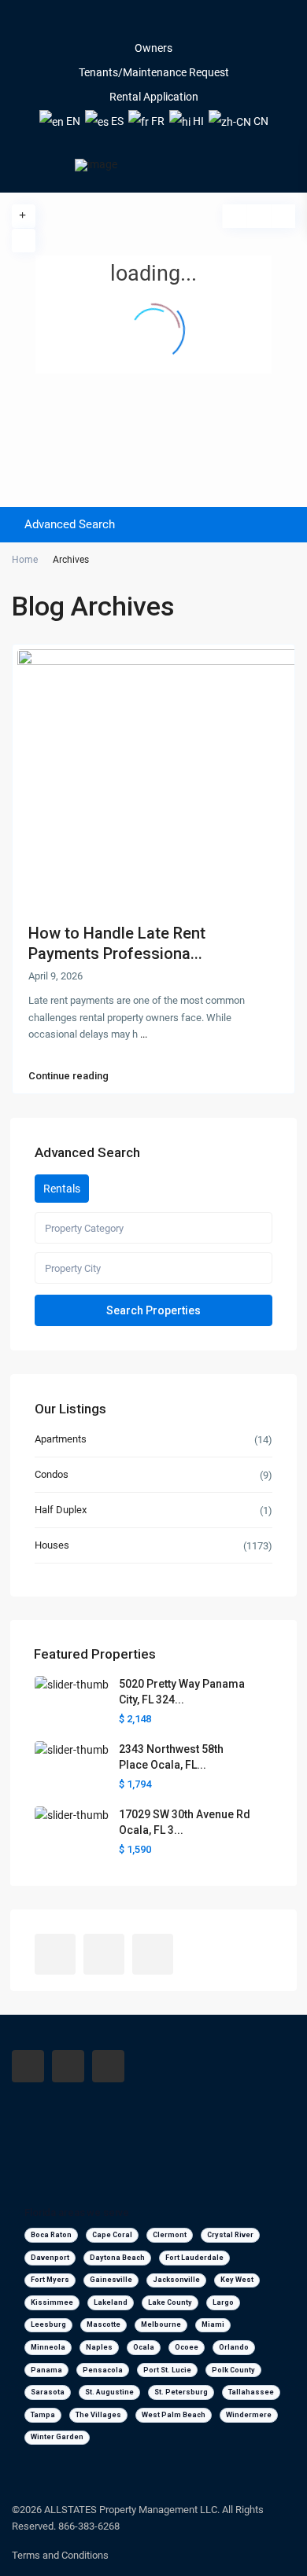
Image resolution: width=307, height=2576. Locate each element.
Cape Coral (112, 2235)
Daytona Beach (117, 2258)
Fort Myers (50, 2280)
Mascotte (104, 2324)
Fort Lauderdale (194, 2258)
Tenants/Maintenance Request (154, 72)
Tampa (43, 2415)
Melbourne (161, 2324)
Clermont (170, 2235)
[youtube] (154, 24)
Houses (52, 1545)
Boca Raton (51, 2235)
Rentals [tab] (62, 1189)
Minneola (48, 2347)
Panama (46, 2370)
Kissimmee (52, 2302)
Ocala (144, 2347)
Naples (99, 2347)
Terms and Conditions (60, 2555)
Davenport (50, 2258)
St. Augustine (109, 2392)
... (144, 1034)
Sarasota (48, 2392)
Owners (153, 48)
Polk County (233, 2370)
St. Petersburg (181, 2392)
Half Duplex (61, 1510)
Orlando (234, 2347)
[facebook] (133, 24)
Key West (237, 2280)
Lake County (170, 2302)
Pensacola (103, 2370)
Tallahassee (251, 2392)
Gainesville (111, 2280)
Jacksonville (176, 2280)
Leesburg (48, 2324)
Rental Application (154, 97)
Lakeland (111, 2302)
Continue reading (68, 1076)
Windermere (249, 2415)
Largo (223, 2302)
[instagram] (175, 24)
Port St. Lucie (167, 2370)
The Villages (98, 2415)
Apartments (61, 1439)
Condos (52, 1474)
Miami (213, 2324)
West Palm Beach (174, 2415)
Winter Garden (57, 2437)
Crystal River (230, 2235)
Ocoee (187, 2347)
